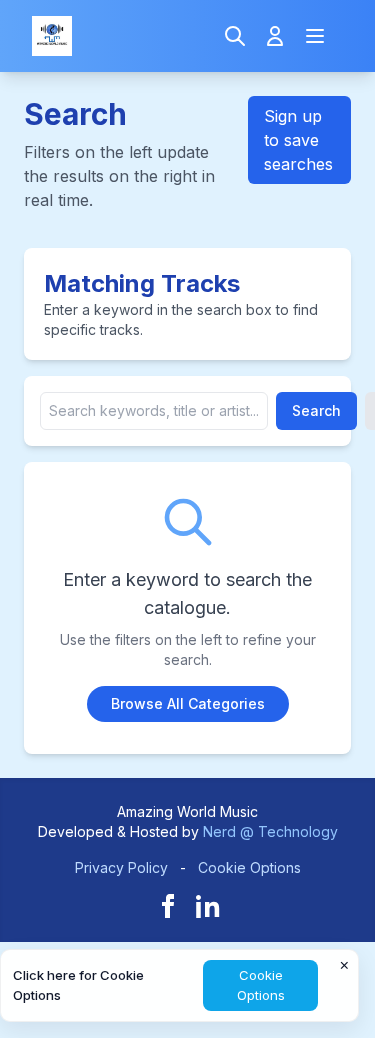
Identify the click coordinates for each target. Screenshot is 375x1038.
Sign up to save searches (298, 140)
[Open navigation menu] (315, 36)
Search (316, 410)
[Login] (275, 36)
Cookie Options (249, 867)
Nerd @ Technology (270, 831)
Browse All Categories (188, 703)
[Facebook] (168, 906)
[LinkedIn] (208, 906)
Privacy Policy (121, 867)
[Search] (235, 36)
